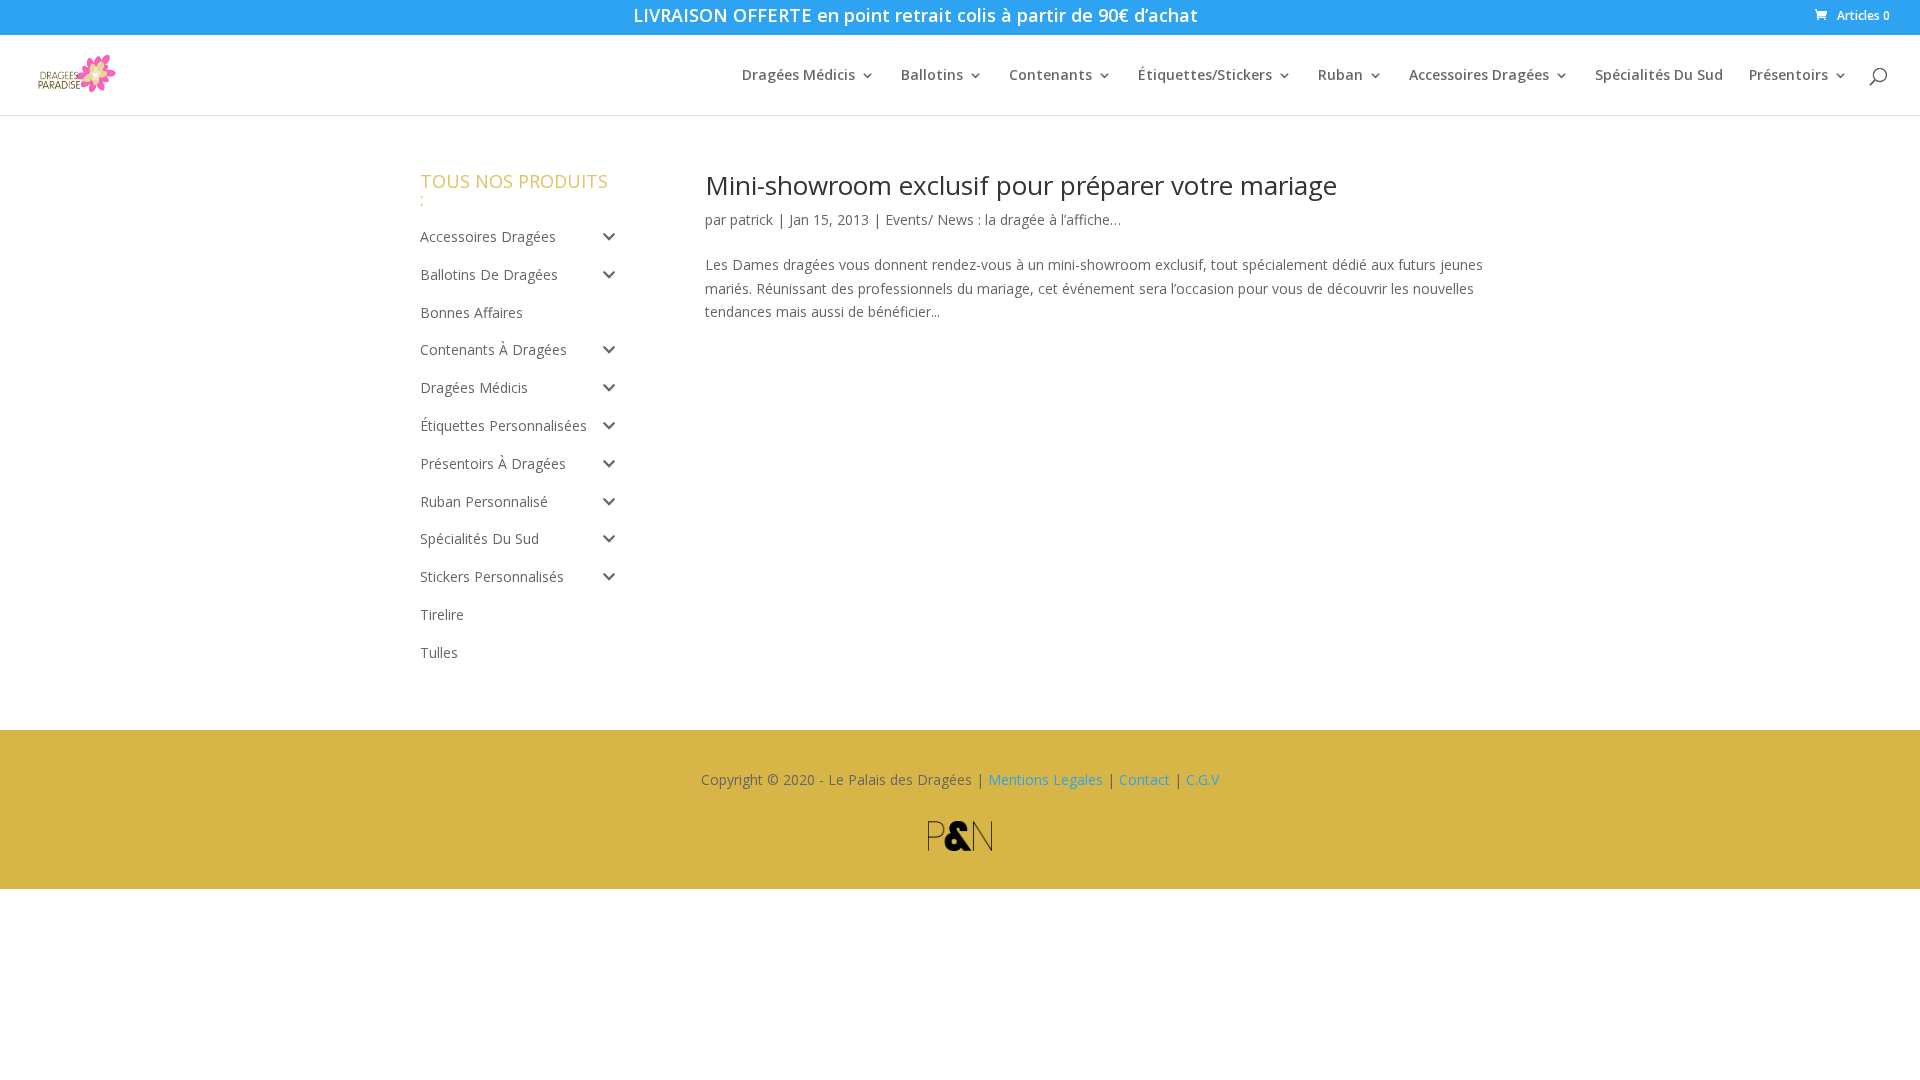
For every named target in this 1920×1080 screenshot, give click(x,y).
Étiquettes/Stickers (1205, 76)
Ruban (1340, 76)
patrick (751, 219)
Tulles (439, 652)
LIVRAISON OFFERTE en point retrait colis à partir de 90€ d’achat (915, 18)
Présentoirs (1788, 76)
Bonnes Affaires (471, 312)
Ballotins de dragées (489, 274)
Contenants (1050, 76)
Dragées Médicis (798, 76)
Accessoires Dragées (1479, 76)
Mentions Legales (1045, 779)
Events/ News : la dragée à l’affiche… (1003, 219)
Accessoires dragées (488, 236)
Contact (1144, 779)
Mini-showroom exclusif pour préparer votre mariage (1021, 185)
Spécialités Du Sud (1659, 76)
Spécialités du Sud (479, 538)
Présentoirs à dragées (493, 463)
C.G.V (1202, 779)
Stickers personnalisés (492, 576)
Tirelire (442, 614)
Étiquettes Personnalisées (503, 425)
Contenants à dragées (493, 349)
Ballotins (932, 76)
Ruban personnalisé (484, 501)
